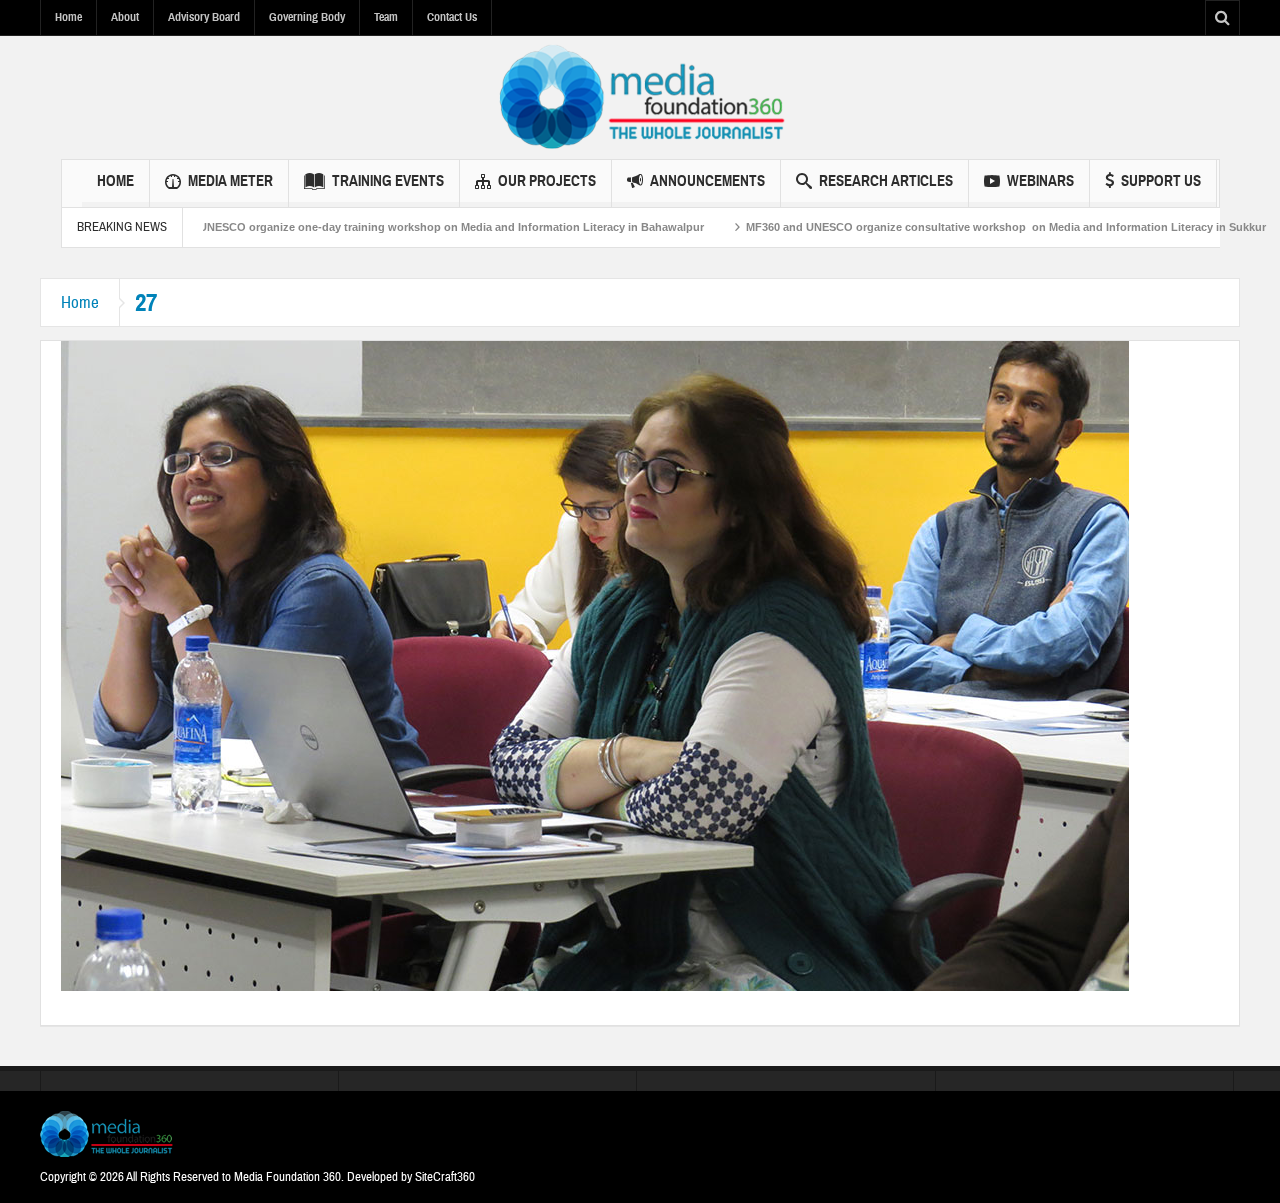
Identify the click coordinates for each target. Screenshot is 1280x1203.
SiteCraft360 (445, 1177)
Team (386, 17)
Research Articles (886, 181)
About (125, 17)
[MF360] (640, 97)
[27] (595, 665)
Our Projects (547, 181)
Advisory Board (204, 17)
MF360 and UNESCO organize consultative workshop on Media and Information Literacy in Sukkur (949, 227)
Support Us (1161, 181)
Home (68, 17)
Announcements (707, 181)
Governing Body (307, 17)
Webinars (1040, 181)
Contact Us (452, 17)
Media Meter (230, 181)
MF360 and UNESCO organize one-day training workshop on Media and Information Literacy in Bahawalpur (364, 227)
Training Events (388, 181)
